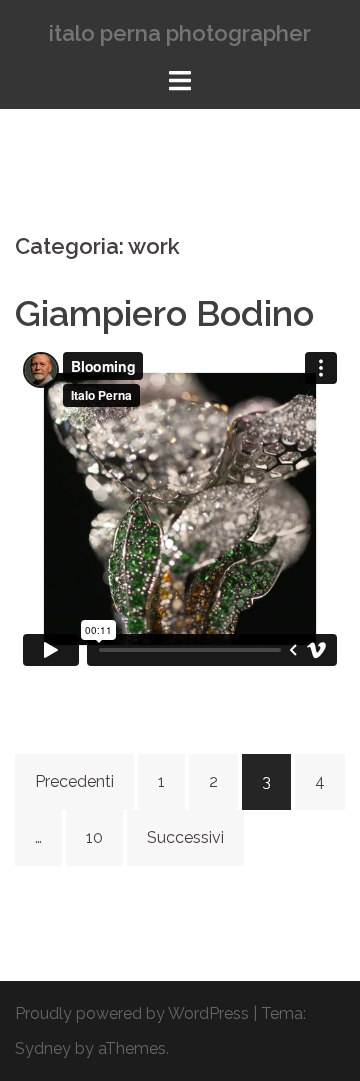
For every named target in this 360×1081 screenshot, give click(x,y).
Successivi (185, 837)
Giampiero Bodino (164, 313)
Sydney (43, 1048)
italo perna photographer (180, 33)
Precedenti (74, 781)
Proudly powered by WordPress (132, 1013)
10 (94, 837)
